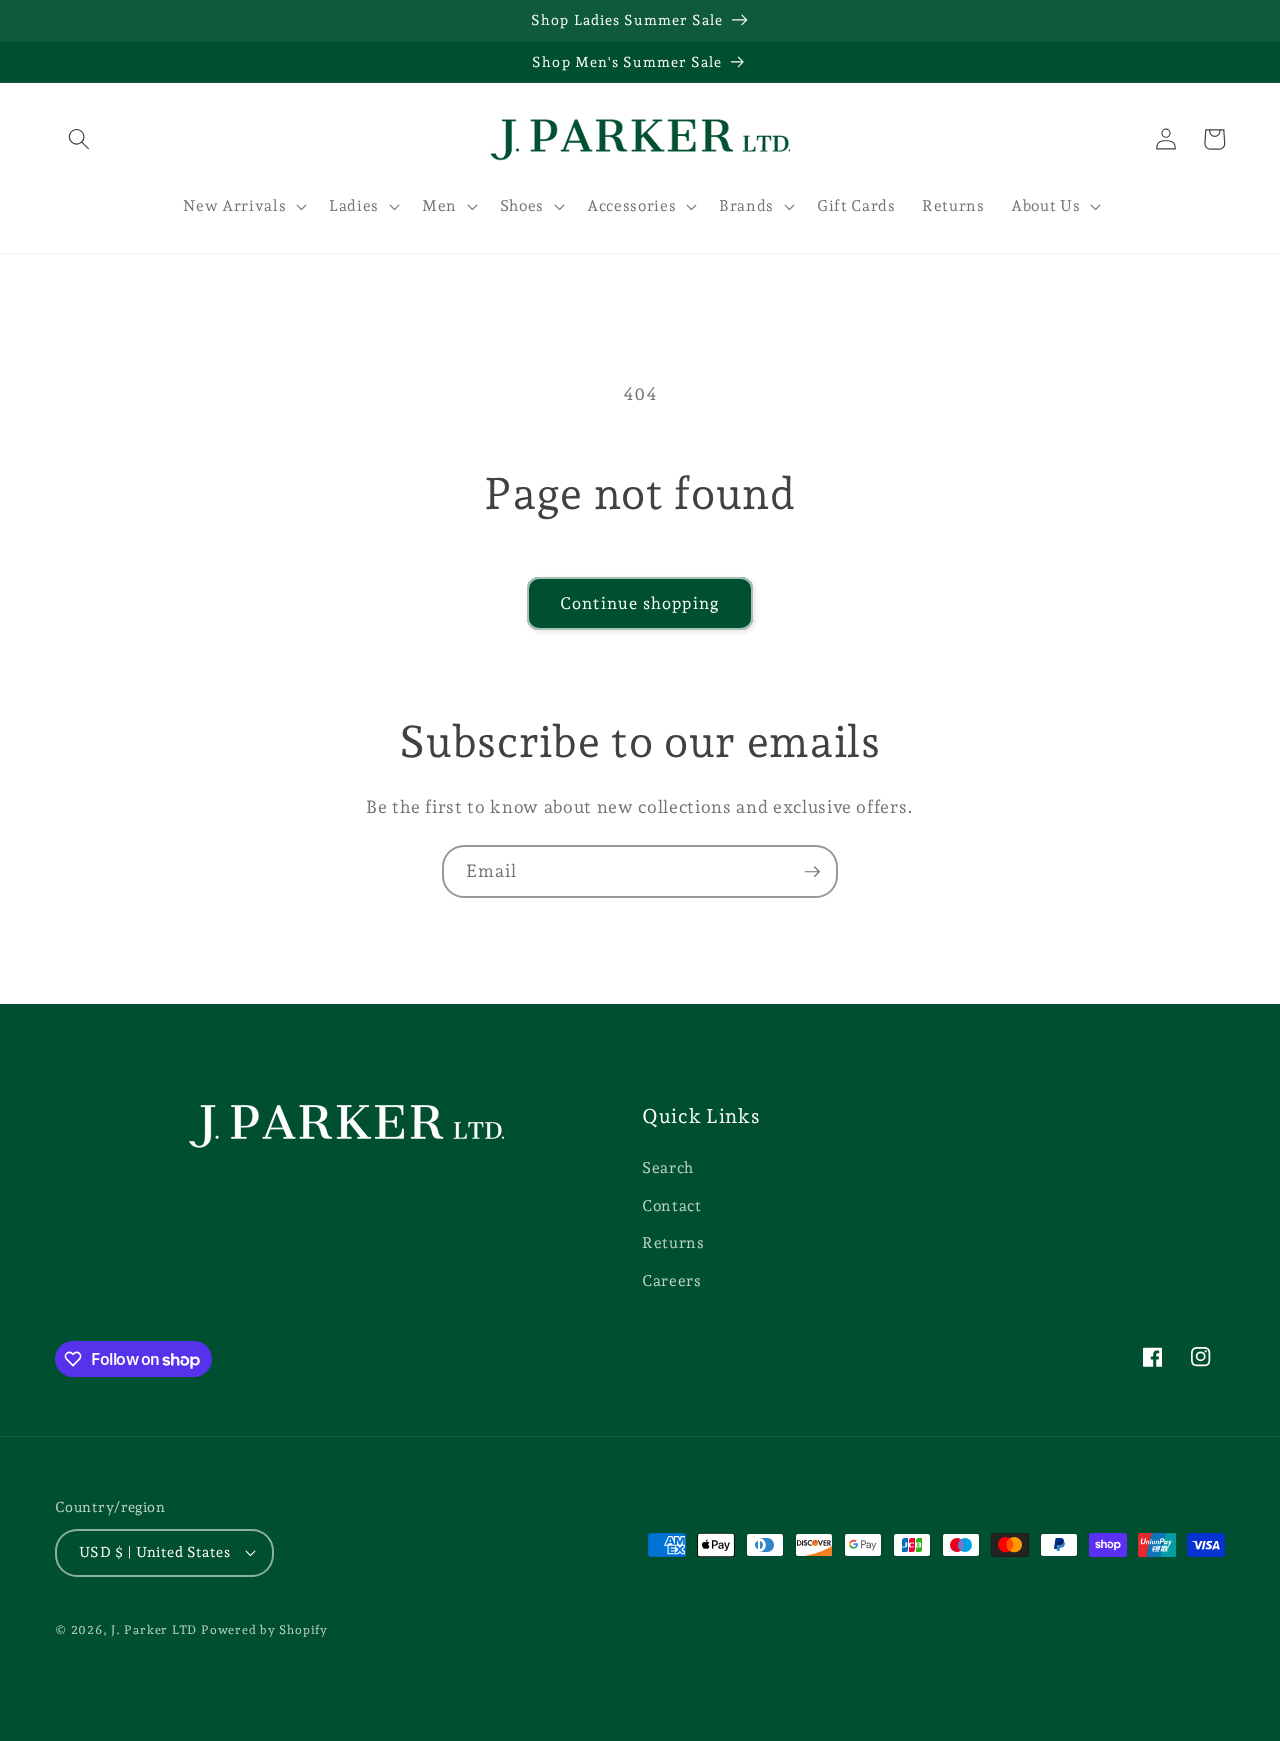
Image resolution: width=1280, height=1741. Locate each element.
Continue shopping (640, 603)
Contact (672, 1205)
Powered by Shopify (264, 1630)
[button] (79, 139)
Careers (672, 1280)
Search (668, 1167)
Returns (673, 1242)
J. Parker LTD (154, 1630)
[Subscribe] (812, 872)
